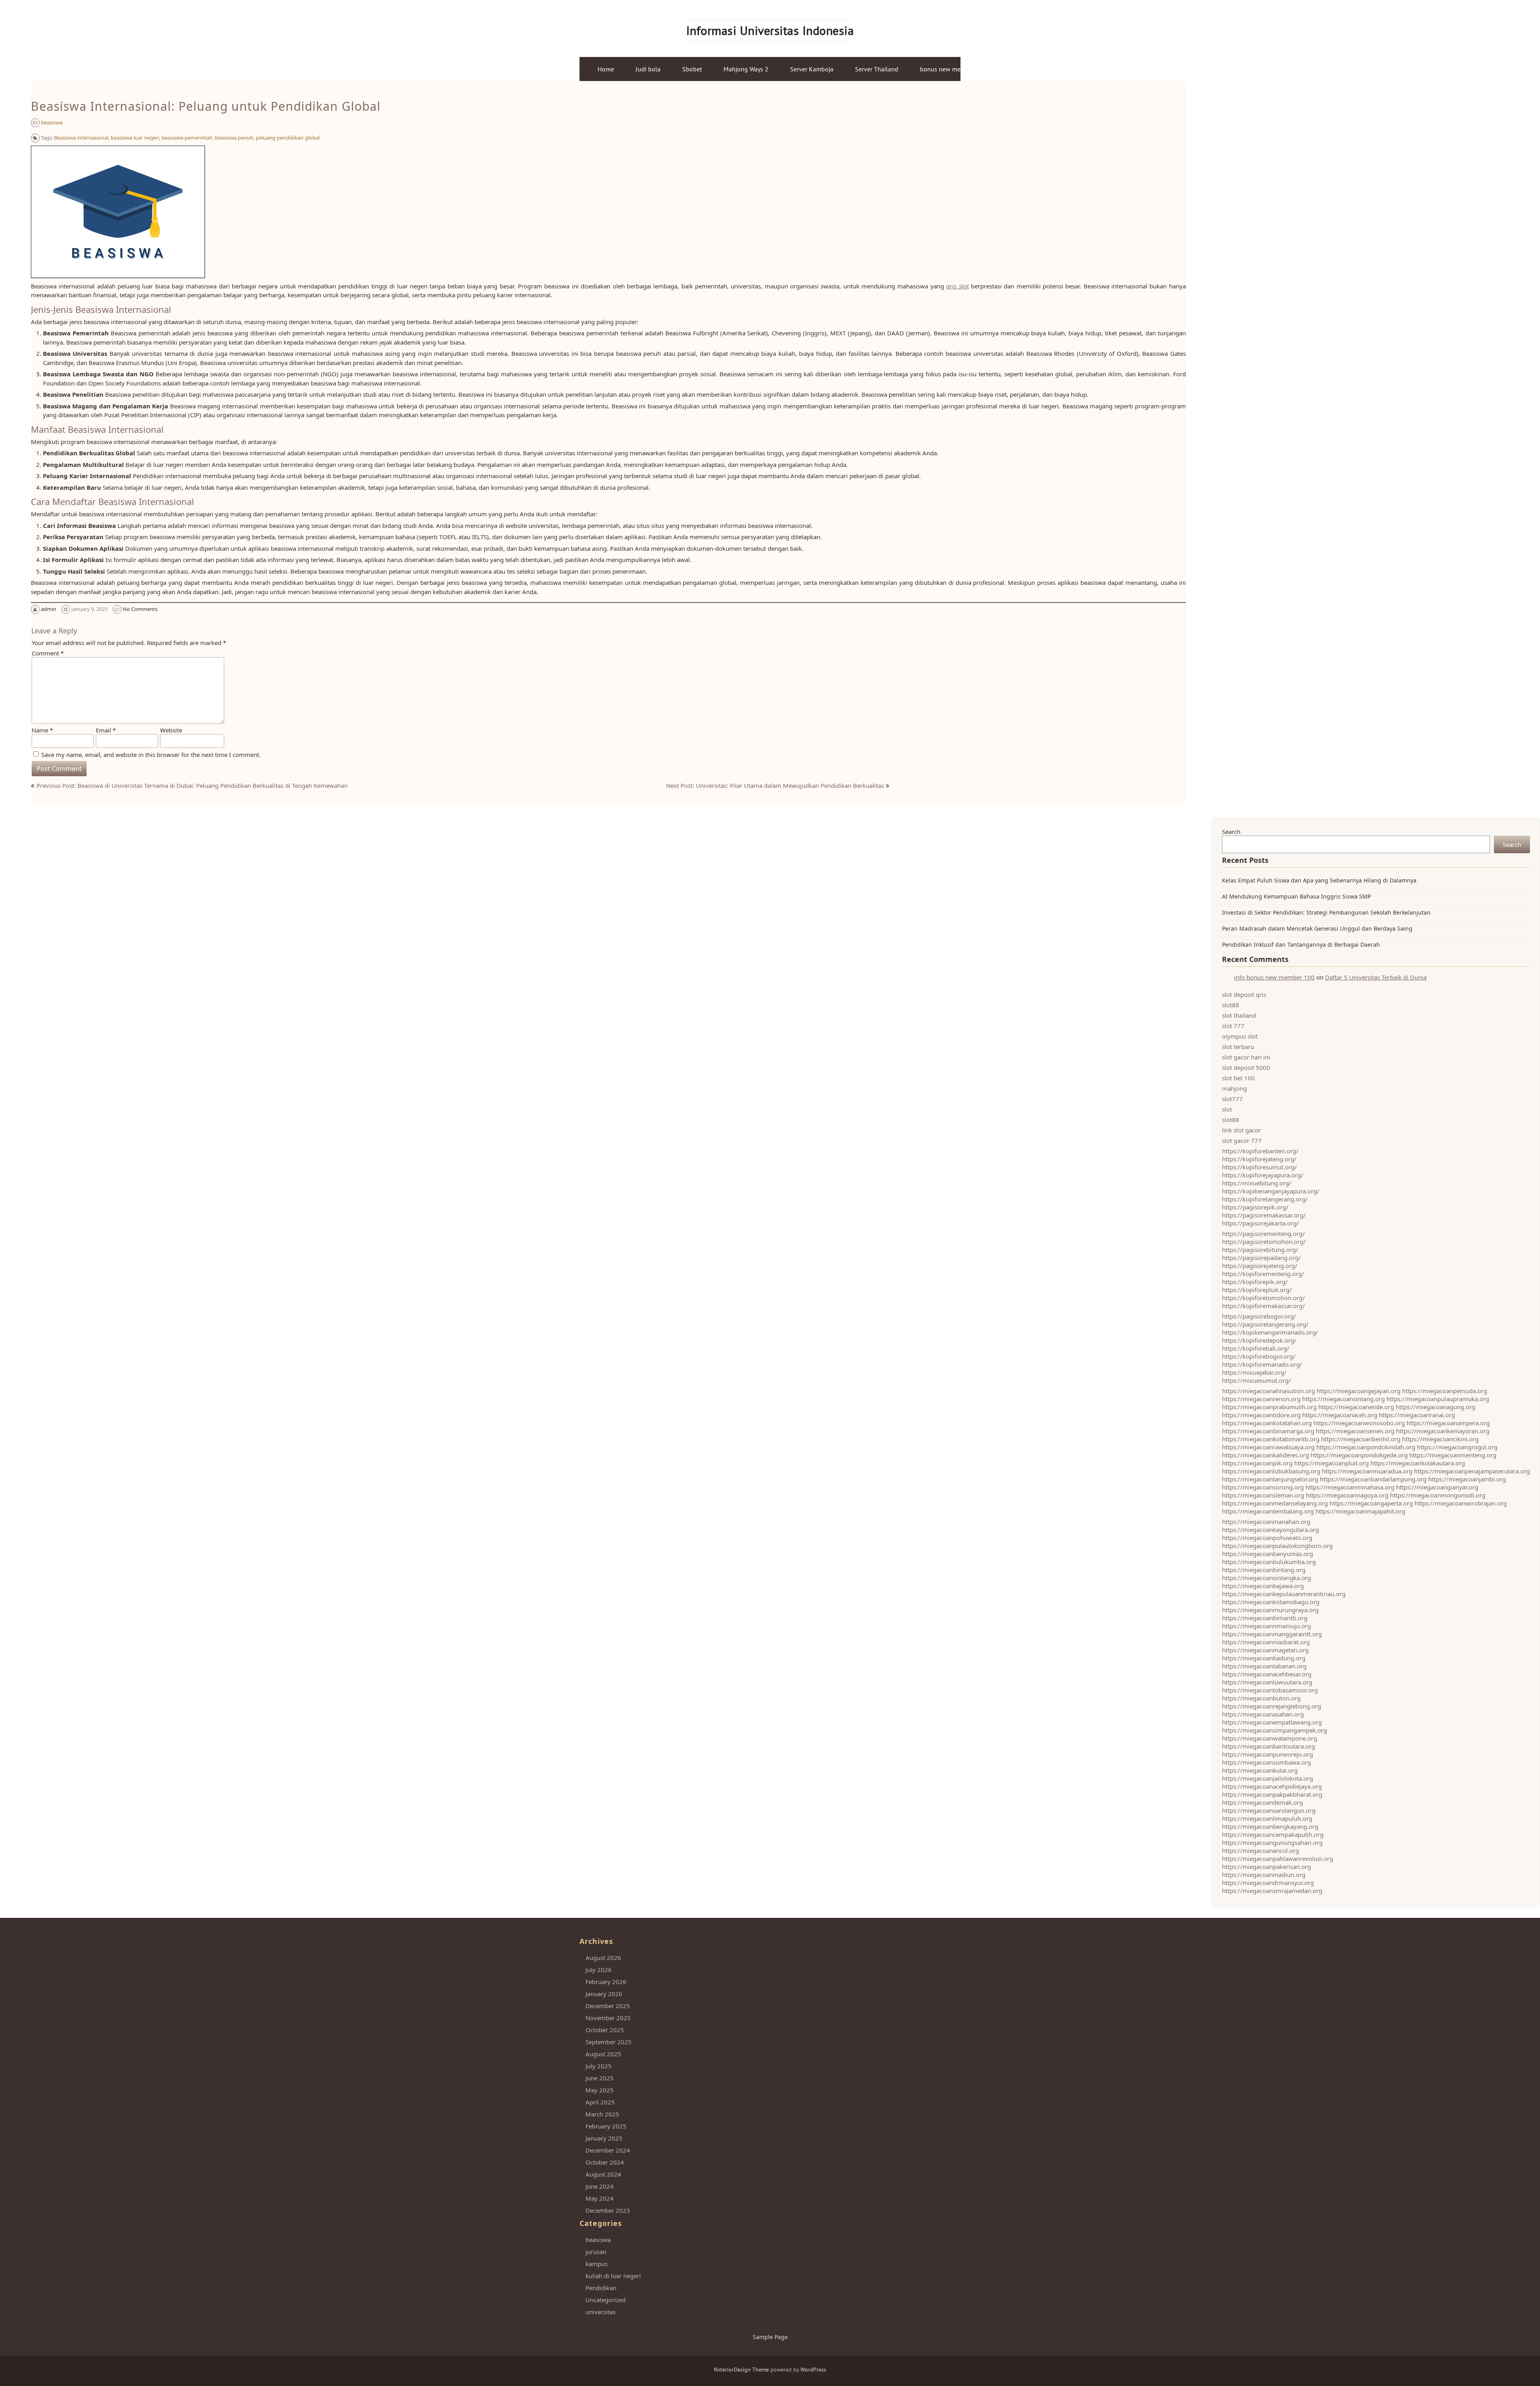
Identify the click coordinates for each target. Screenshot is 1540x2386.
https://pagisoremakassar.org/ (1264, 1215)
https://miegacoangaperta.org (1371, 1503)
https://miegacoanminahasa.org (1350, 1487)
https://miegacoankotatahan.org (1267, 1423)
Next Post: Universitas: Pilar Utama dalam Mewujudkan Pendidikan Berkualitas (775, 785)
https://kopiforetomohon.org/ (1263, 1298)
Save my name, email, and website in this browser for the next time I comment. (151, 755)
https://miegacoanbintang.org (1264, 1570)
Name (42, 730)
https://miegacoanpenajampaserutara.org (1472, 1471)
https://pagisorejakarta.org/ (1260, 1223)
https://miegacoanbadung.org (1264, 1658)
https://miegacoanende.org (1356, 1407)
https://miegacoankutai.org (1260, 1770)
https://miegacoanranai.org (1417, 1415)
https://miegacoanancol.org (1260, 1850)
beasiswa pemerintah (187, 138)
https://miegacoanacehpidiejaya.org (1272, 1786)
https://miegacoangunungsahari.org (1272, 1842)
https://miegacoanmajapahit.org (1360, 1511)
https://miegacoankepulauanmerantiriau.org (1284, 1594)
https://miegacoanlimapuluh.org (1267, 1818)
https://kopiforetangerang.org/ (1265, 1199)
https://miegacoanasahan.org (1263, 1714)
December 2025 (608, 2006)
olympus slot (1240, 1036)
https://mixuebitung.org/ (1257, 1183)
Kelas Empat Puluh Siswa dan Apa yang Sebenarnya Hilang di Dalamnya (1319, 880)
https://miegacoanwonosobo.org (1359, 1423)
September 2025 (609, 2042)
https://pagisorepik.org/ (1255, 1207)
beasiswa (52, 122)
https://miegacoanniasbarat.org (1266, 1642)
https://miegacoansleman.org (1263, 1495)
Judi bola (648, 69)
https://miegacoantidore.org (1261, 1415)
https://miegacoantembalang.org (1268, 1511)
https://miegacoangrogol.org (1457, 1447)
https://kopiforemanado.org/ (1262, 1364)
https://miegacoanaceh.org (1340, 1415)
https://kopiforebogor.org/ (1259, 1356)
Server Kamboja (812, 69)
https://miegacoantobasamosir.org (1270, 1690)
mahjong (1234, 1088)
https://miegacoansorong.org (1263, 1487)
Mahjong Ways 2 (746, 69)
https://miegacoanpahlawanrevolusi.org (1278, 1858)
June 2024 (600, 2186)
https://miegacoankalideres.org (1265, 1455)
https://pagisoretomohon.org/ (1264, 1242)
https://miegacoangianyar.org (1437, 1487)
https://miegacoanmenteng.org (1453, 1455)
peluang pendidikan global (288, 138)
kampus (597, 2264)
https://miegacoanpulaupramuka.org (1438, 1399)
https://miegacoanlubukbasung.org (1271, 1471)
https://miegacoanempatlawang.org (1272, 1722)
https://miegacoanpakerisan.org (1266, 1867)
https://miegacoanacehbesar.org (1267, 1674)
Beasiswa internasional (81, 138)
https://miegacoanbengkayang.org (1270, 1826)
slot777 (1232, 1099)
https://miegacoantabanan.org (1264, 1666)
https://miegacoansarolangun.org (1269, 1810)
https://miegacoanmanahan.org (1266, 1522)
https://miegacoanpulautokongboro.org (1277, 1546)
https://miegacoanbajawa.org (1263, 1586)
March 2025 (602, 2114)
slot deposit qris (1244, 994)
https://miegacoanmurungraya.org (1270, 1610)
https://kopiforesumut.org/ (1259, 1167)
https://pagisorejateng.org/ (1260, 1266)
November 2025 (608, 2018)
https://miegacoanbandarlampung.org (1373, 1479)
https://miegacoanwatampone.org (1269, 1738)
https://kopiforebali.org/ (1256, 1348)
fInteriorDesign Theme (741, 2370)
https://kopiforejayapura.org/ (1263, 1175)
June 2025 (600, 2078)
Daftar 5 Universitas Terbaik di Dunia (1376, 977)
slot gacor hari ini (1246, 1057)
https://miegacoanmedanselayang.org (1275, 1503)
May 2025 (600, 2090)
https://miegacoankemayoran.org (1443, 1431)
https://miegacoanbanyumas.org (1267, 1554)
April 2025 (600, 2102)
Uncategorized (606, 2300)
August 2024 (603, 2174)
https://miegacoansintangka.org (1266, 1578)
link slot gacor (1241, 1130)
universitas (601, 2312)
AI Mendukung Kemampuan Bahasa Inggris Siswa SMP (1296, 896)
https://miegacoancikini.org (1440, 1439)
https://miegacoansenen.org (1355, 1431)
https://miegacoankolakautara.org (1418, 1463)
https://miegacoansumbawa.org (1266, 1762)
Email (106, 730)
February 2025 (606, 2126)
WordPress (813, 2370)
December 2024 (608, 2150)
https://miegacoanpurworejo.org (1267, 1754)
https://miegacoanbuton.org (1261, 1698)
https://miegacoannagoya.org (1347, 1495)
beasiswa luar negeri (135, 138)
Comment (48, 653)
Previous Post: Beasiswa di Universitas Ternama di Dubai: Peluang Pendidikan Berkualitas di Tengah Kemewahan (192, 785)
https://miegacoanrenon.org (1261, 1399)
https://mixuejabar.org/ (1254, 1372)
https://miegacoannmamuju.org (1266, 1626)
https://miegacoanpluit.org (1331, 1463)
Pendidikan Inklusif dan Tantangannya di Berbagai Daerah (1301, 944)
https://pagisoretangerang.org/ (1265, 1324)
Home (606, 69)
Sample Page (770, 2337)
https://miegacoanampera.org (1448, 1423)
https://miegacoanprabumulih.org (1269, 1407)
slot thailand (1239, 1015)
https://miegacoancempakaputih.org (1273, 1834)
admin (49, 609)
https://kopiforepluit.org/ (1257, 1290)
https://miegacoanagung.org (1436, 1407)
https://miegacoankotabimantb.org (1271, 1439)
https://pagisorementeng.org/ (1263, 1234)
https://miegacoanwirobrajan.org (1461, 1503)
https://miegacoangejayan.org (1359, 1391)
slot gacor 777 (1242, 1140)
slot (1227, 1109)
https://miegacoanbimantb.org (1265, 1618)
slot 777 (1233, 1026)
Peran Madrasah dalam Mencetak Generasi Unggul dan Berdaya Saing (1317, 928)
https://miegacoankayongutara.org (1270, 1530)
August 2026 (603, 1958)
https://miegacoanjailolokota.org (1267, 1778)
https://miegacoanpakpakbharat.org (1272, 1794)
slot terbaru (1238, 1047)
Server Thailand (877, 69)
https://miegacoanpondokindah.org (1366, 1447)
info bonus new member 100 (1274, 977)
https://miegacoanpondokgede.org (1359, 1455)
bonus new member (947, 69)
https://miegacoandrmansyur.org (1268, 1883)
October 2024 (605, 2162)
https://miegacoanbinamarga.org (1268, 1431)
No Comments (140, 609)
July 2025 (599, 2066)
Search (1231, 832)
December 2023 (608, 2210)
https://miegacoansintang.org (1343, 1399)
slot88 (1231, 1005)
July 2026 (599, 1970)
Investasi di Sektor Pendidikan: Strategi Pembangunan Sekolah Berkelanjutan (1326, 912)
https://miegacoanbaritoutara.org (1268, 1746)
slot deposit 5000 (1246, 1067)
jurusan (596, 2252)
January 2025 (604, 2138)
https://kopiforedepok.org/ (1259, 1340)
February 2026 (606, 1982)
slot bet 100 (1238, 1078)
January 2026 (604, 1994)
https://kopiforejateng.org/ (1259, 1159)
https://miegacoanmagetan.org (1265, 1650)
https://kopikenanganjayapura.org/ (1271, 1191)
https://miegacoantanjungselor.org (1270, 1479)
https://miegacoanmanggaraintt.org (1272, 1634)
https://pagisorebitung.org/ (1260, 1250)
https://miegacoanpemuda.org (1445, 1391)
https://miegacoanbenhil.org (1361, 1439)
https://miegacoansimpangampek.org (1275, 1730)
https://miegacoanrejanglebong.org (1272, 1706)
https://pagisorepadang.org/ (1261, 1258)
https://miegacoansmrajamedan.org (1272, 1891)
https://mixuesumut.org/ (1256, 1380)
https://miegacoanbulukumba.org (1269, 1562)
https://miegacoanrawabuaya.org (1268, 1447)
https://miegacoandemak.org (1262, 1802)
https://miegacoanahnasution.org (1268, 1391)
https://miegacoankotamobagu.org (1271, 1602)
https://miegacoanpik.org (1257, 1463)
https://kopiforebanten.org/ (1260, 1151)
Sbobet (692, 69)
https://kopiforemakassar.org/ (1263, 1306)
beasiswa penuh (234, 138)
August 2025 (603, 2054)
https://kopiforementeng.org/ (1263, 1274)
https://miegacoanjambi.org (1467, 1479)
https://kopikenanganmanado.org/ (1270, 1332)
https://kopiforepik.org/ (1255, 1282)
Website (171, 730)
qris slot (957, 286)
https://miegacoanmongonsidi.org (1438, 1495)
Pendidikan (601, 2288)
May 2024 (600, 2198)
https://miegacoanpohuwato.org (1267, 1538)
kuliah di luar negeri (613, 2276)
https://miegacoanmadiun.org (1264, 1875)
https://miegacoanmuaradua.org (1367, 1471)
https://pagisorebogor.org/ (1259, 1316)
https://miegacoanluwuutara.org (1267, 1682)
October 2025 (605, 2030)
